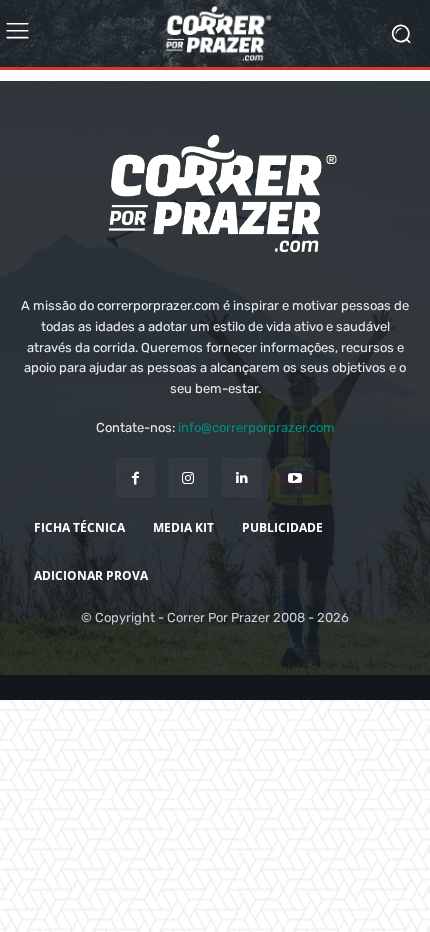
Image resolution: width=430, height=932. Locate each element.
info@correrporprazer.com (256, 464)
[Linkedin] (241, 514)
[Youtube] (294, 514)
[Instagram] (188, 514)
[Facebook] (135, 514)
